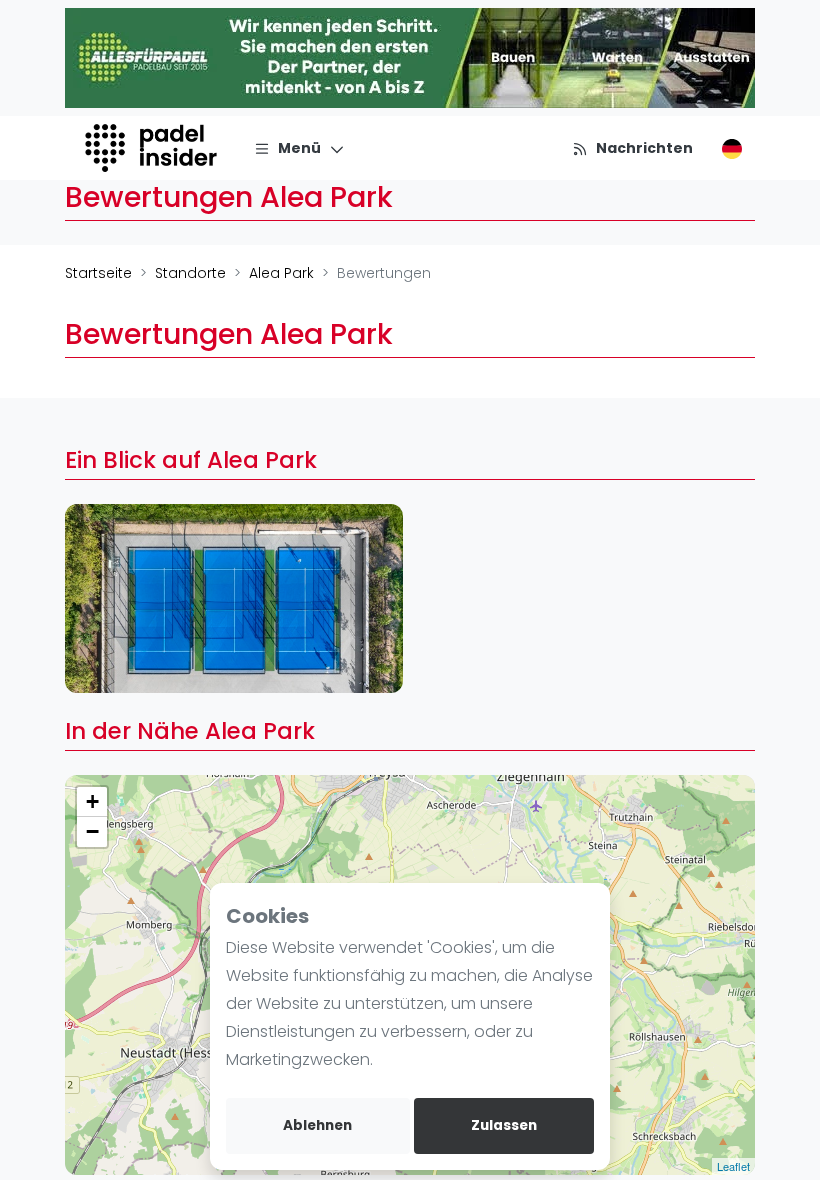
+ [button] (92, 801)
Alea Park (281, 273)
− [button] (92, 831)
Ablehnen (317, 1125)
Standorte (190, 273)
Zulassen (504, 1125)
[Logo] (153, 148)
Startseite (98, 273)
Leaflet (733, 1166)
